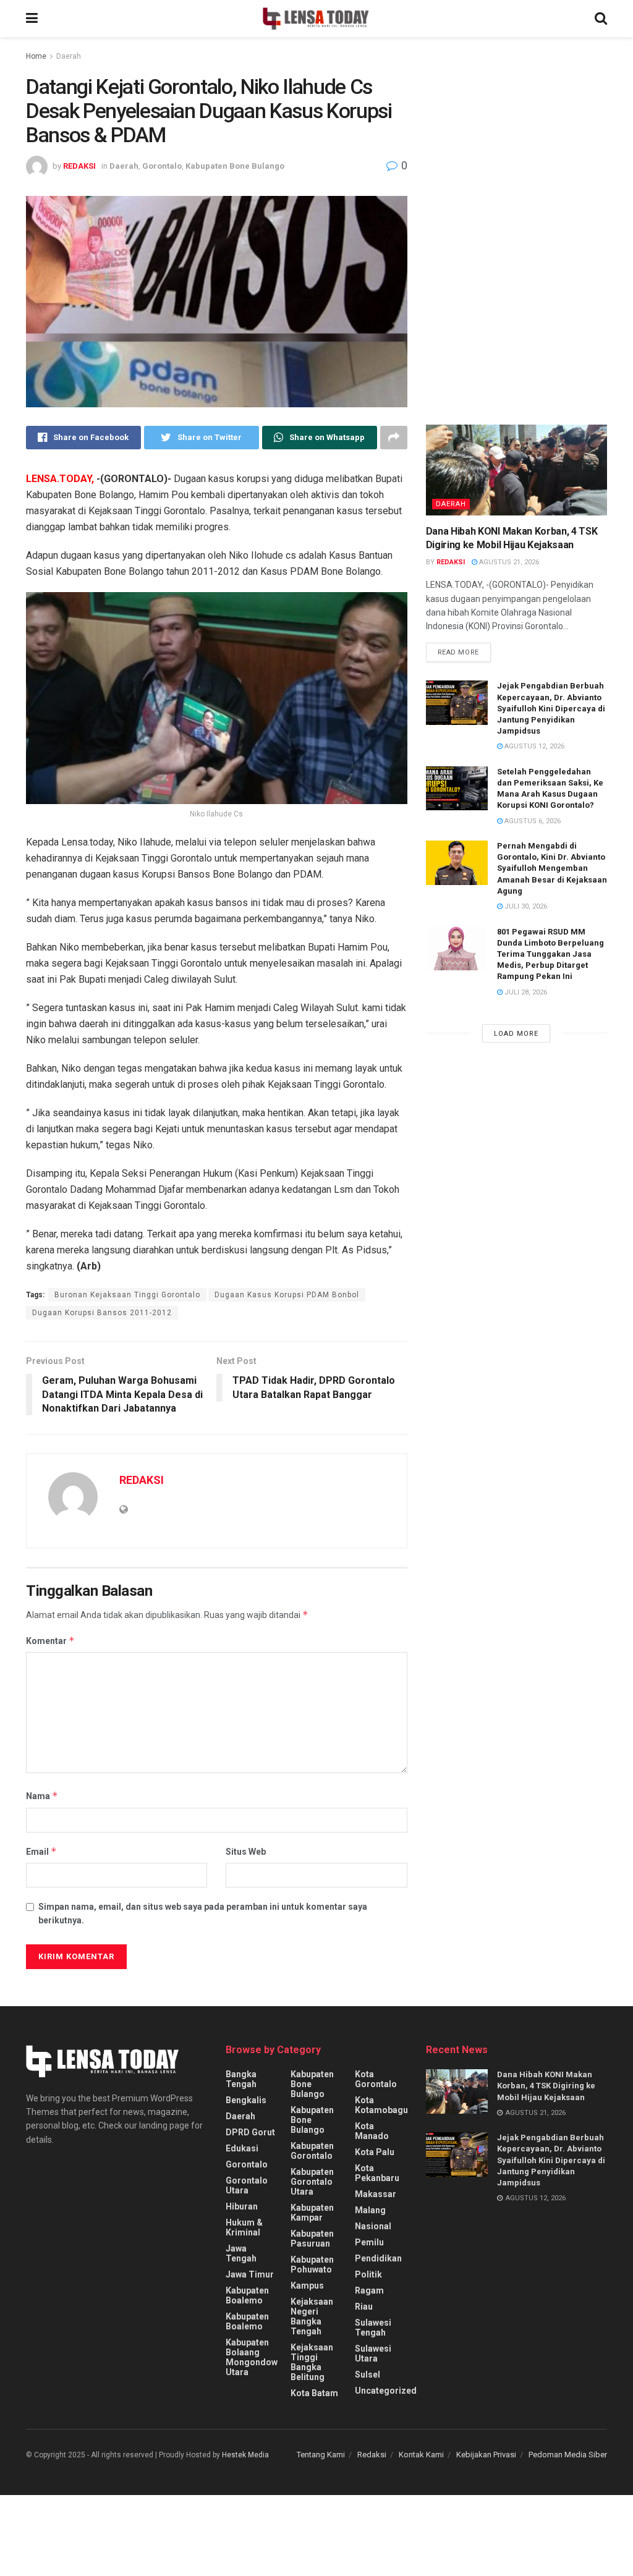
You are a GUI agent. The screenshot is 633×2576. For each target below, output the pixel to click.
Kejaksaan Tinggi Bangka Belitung (312, 2362)
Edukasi (242, 2148)
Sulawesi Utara (373, 2354)
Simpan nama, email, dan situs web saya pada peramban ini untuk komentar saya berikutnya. (203, 1913)
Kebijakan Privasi (486, 2455)
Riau (364, 2307)
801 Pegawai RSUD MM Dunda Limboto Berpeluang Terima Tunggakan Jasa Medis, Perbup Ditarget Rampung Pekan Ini (550, 954)
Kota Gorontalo (376, 2079)
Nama (42, 1796)
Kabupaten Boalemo (247, 2295)
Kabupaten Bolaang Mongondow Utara (252, 2357)
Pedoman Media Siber (568, 2455)
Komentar (50, 1641)
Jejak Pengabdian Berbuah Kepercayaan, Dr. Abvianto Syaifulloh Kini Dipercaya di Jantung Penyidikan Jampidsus (551, 708)
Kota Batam (314, 2393)
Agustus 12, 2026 (533, 746)
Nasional (373, 2226)
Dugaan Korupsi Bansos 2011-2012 (102, 1313)
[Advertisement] (519, 164)
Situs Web (246, 1852)
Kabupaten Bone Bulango (235, 166)
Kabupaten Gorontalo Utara (312, 2182)
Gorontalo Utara (247, 2185)
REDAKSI (79, 166)
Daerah (69, 56)
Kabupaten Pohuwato (312, 2265)
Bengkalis (246, 2100)
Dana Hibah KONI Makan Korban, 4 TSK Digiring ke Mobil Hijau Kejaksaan (546, 2086)
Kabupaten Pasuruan (312, 2239)
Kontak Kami (421, 2455)
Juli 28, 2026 (525, 992)
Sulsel (367, 2375)
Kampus (307, 2286)
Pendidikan (378, 2258)
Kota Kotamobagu (381, 2105)
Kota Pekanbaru (377, 2173)
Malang (370, 2210)
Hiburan (242, 2206)
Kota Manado (372, 2131)
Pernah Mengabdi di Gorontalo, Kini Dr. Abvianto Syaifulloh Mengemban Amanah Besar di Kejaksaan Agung (552, 868)
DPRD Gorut (250, 2132)
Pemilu (369, 2242)
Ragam (369, 2290)
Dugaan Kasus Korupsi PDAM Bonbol (287, 1295)
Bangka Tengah (241, 2079)
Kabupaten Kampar (312, 2213)
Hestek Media (245, 2455)
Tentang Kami (321, 2455)
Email (41, 1851)
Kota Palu (375, 2152)
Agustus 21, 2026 (508, 562)
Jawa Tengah (241, 2253)
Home (36, 56)
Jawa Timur (250, 2274)
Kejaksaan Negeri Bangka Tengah (312, 2316)
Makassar (376, 2194)
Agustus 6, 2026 (532, 821)
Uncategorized (386, 2391)
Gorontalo (162, 166)
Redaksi (372, 2455)
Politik (368, 2274)
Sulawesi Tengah (373, 2328)
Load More (516, 1034)
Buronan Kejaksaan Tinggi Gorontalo (127, 1295)
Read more (458, 652)
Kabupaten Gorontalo (312, 2151)
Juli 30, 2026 (525, 906)
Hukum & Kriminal (244, 2227)
